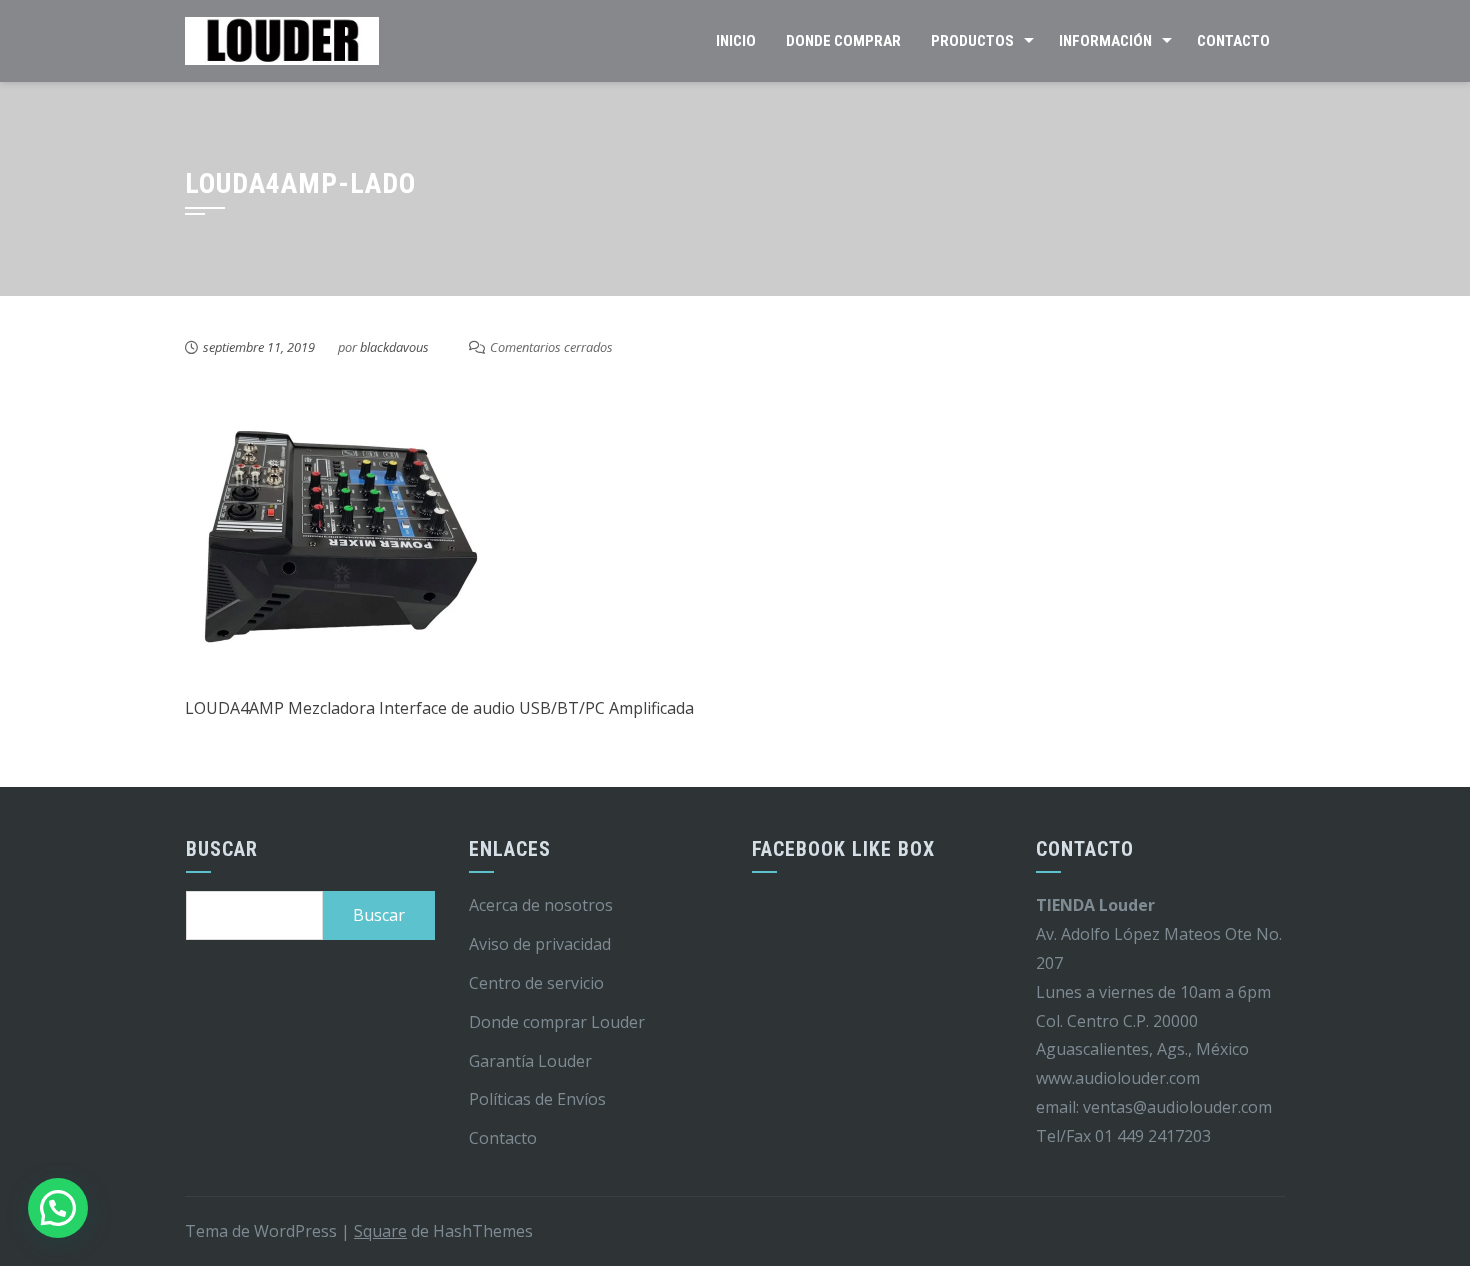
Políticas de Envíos (537, 1099)
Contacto (1233, 41)
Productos (972, 41)
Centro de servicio (536, 983)
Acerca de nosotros (541, 905)
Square (380, 1231)
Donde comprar (843, 41)
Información (1105, 41)
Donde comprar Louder (557, 1022)
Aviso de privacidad (540, 944)
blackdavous (394, 347)
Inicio (736, 41)
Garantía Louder (530, 1061)
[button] (58, 1208)
